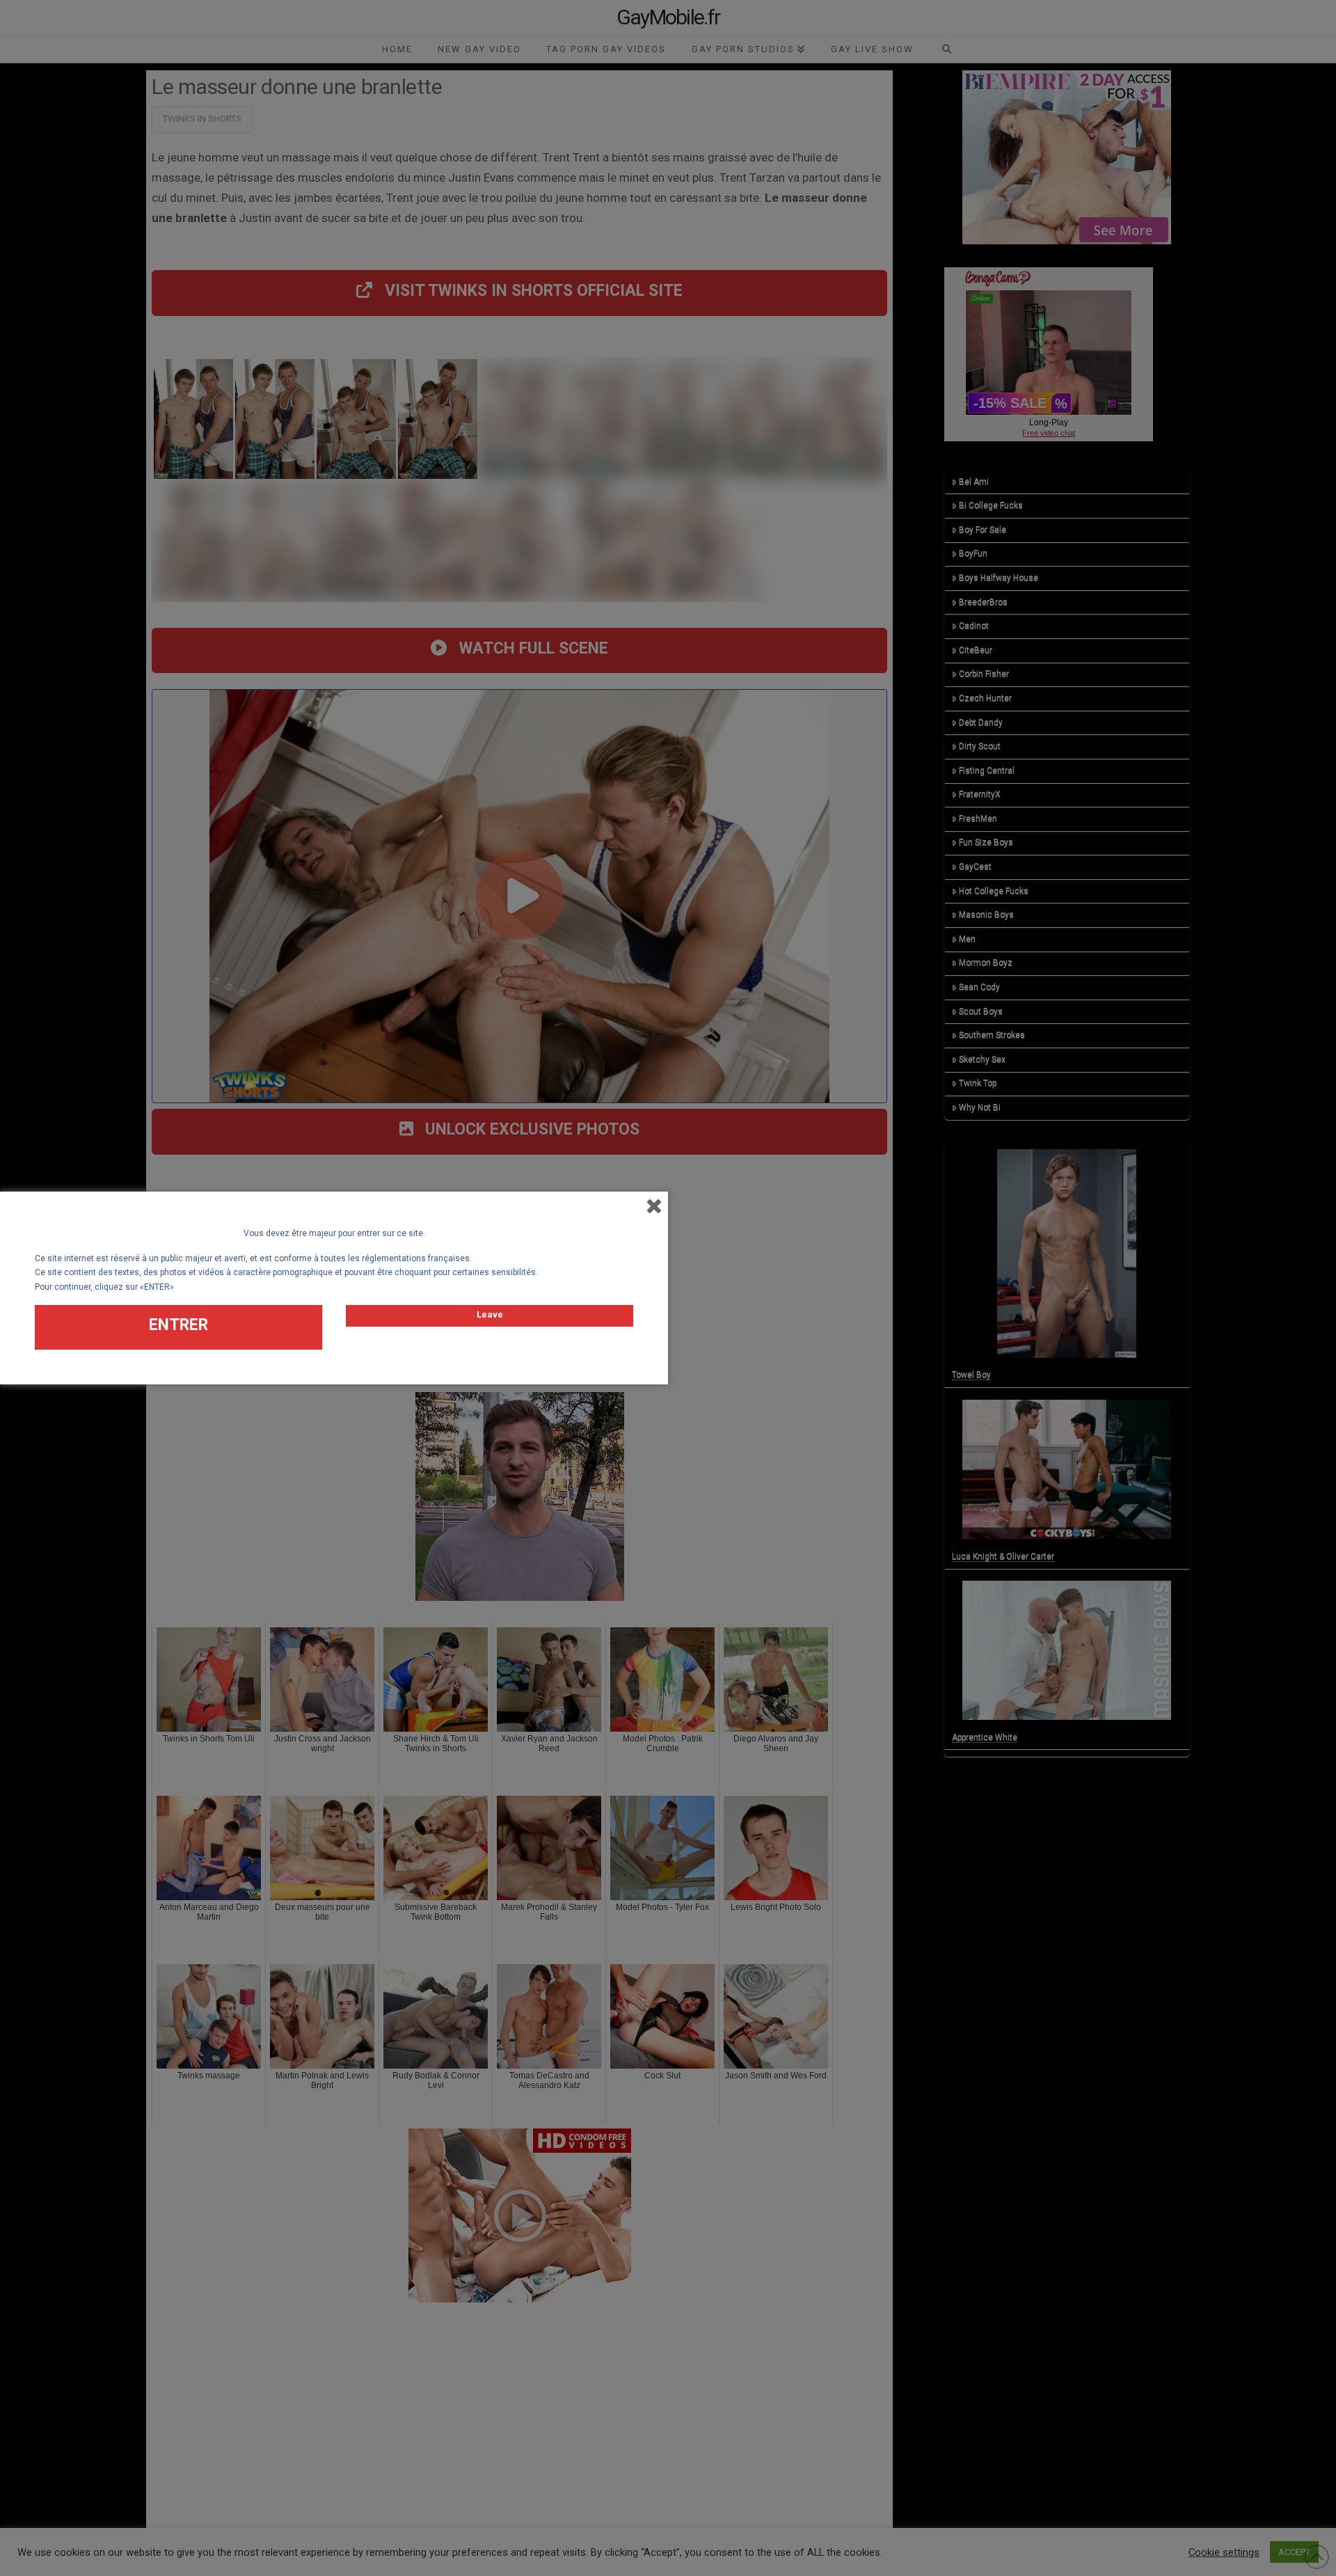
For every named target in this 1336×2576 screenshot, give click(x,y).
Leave (490, 1314)
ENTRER (178, 1325)
